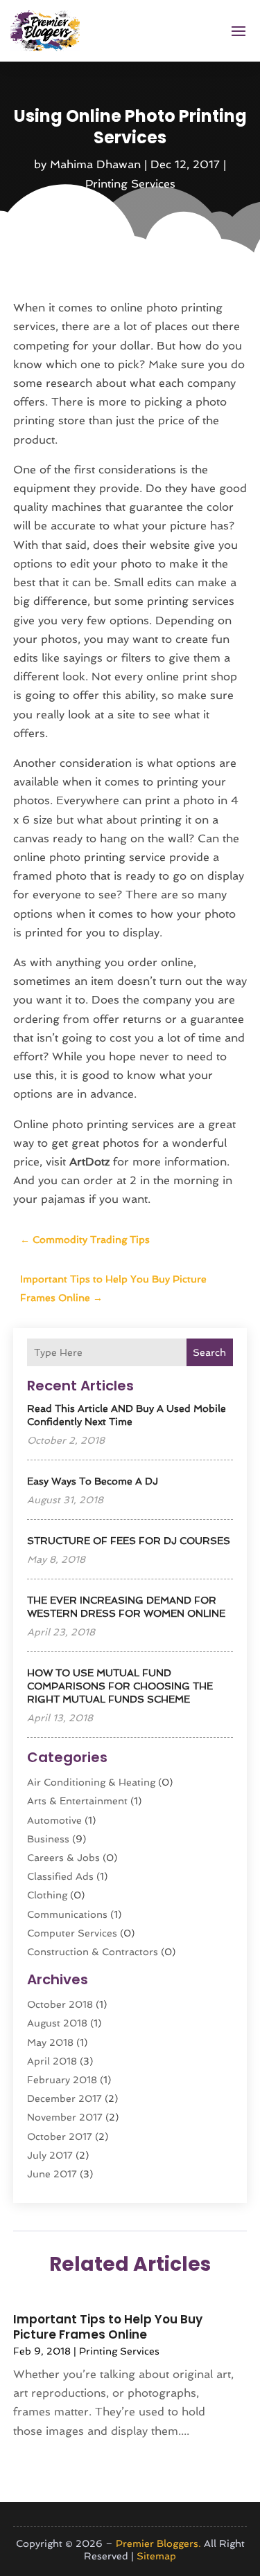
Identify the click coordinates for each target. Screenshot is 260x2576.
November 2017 (65, 2117)
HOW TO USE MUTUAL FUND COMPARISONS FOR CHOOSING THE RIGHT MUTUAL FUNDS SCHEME (120, 1686)
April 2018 (52, 2061)
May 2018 (50, 2042)
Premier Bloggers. (158, 2543)
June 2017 (52, 2174)
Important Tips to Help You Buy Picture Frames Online (108, 2327)
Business (48, 1839)
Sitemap (156, 2556)
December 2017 (64, 2098)
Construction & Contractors (93, 1952)
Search (209, 1352)
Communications (67, 1914)
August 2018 (57, 2023)
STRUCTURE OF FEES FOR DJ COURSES (129, 1541)
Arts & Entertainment (77, 1801)
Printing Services (130, 184)
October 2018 (60, 2004)
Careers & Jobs (63, 1858)
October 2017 (60, 2137)
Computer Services (72, 1933)
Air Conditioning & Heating (91, 1782)
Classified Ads (60, 1876)
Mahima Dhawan (95, 164)
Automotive (54, 1820)
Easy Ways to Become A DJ (93, 1481)
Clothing (47, 1895)
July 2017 (50, 2155)
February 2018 (62, 2080)
